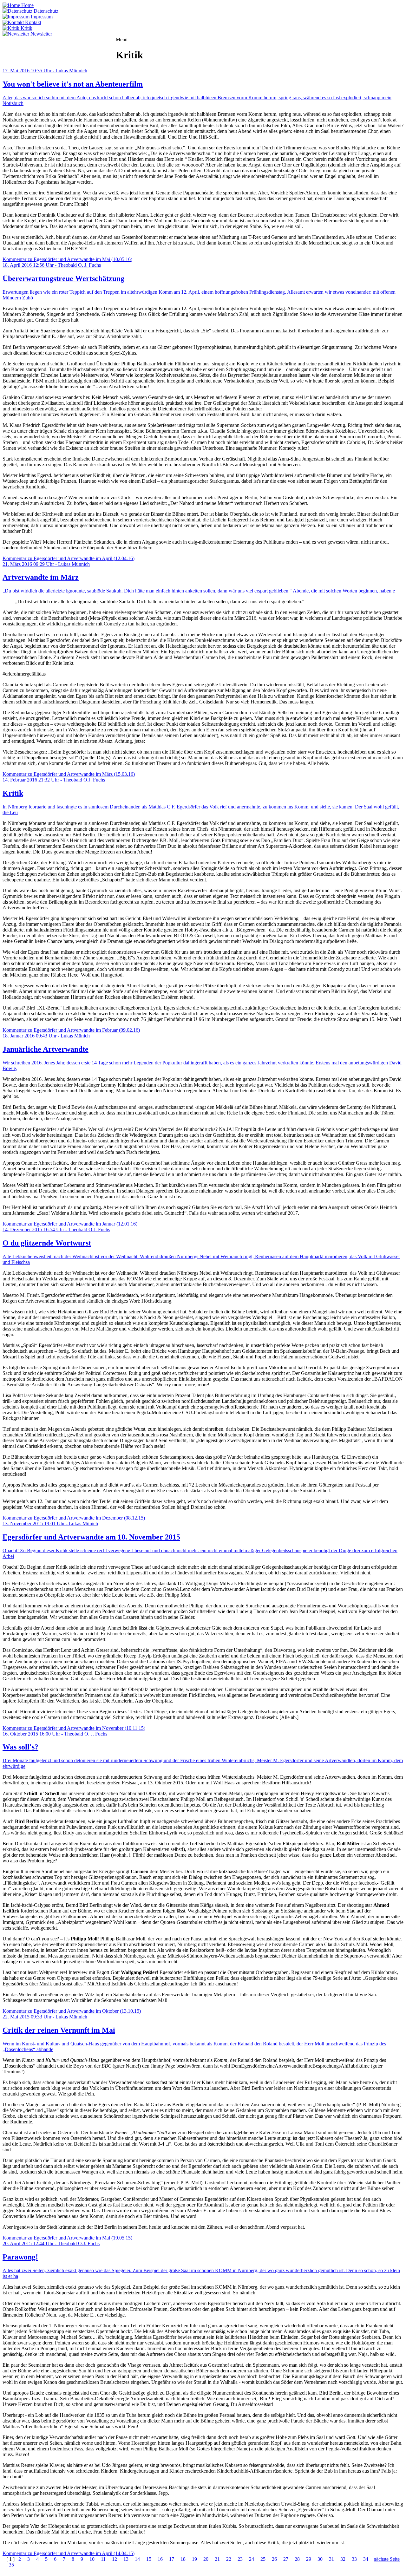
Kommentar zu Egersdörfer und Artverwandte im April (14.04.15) (69, 2553)
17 (172, 2559)
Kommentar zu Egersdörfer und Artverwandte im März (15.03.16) (69, 774)
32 (343, 2559)
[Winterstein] (102, 45)
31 (331, 2559)
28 (297, 2559)
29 (309, 2559)
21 (217, 2559)
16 (160, 2559)
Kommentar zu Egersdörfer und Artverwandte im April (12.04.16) (69, 558)
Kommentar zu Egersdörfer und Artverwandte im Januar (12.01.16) (70, 1224)
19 (194, 2559)
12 (115, 2559)
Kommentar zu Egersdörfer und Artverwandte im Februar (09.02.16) (71, 1030)
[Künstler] (77, 45)
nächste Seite (387, 2559)
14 (137, 2559)
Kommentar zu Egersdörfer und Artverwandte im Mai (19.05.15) (67, 2238)
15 (149, 2559)
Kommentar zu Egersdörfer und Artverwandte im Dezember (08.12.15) (74, 1518)
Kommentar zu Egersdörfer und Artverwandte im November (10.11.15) (74, 1728)
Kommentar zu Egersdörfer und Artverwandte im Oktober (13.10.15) (72, 2011)
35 (11, 2565)
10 (92, 2559)
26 (274, 2559)
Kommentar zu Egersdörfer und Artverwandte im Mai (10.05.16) (67, 259)
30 (320, 2559)
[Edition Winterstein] (44, 45)
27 (286, 2559)
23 (240, 2559)
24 (252, 2559)
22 (229, 2559)
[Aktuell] (13, 45)
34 (366, 2559)
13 (126, 2559)
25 (263, 2559)
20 (206, 2559)
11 (103, 2559)
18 (183, 2559)
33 (354, 2559)
